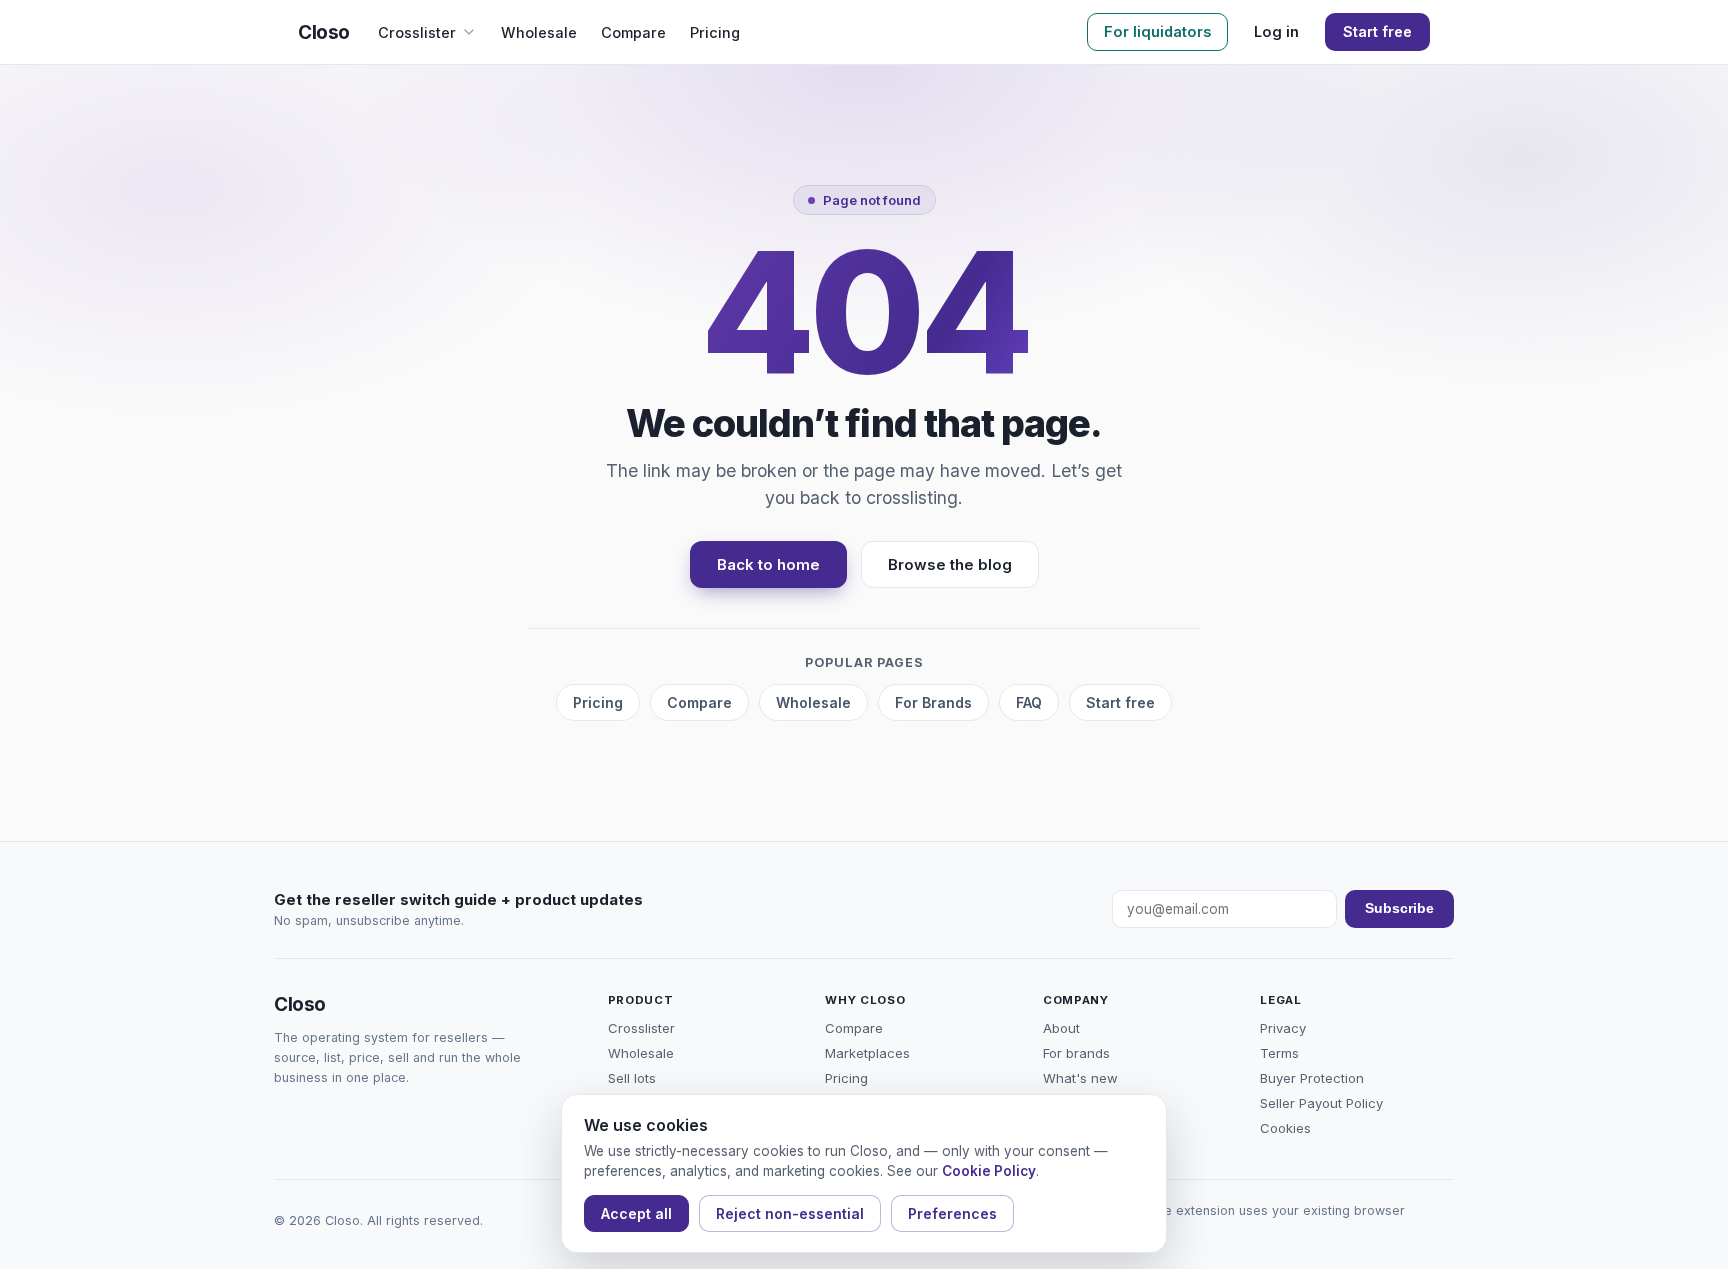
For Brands (933, 702)
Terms (1279, 1053)
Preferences (952, 1213)
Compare (633, 32)
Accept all (636, 1213)
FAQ (1029, 702)
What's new (1080, 1078)
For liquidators (1157, 31)
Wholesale (539, 32)
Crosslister (417, 32)
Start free (1377, 31)
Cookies (1285, 1128)
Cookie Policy (989, 1171)
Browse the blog (950, 564)
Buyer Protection (1312, 1078)
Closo (324, 32)
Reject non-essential (790, 1213)
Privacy (1283, 1028)
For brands (1076, 1053)
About (1061, 1028)
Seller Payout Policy (1321, 1103)
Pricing (715, 32)
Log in (1276, 31)
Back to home (768, 564)
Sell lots (632, 1078)
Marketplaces (867, 1053)
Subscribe (1399, 908)
